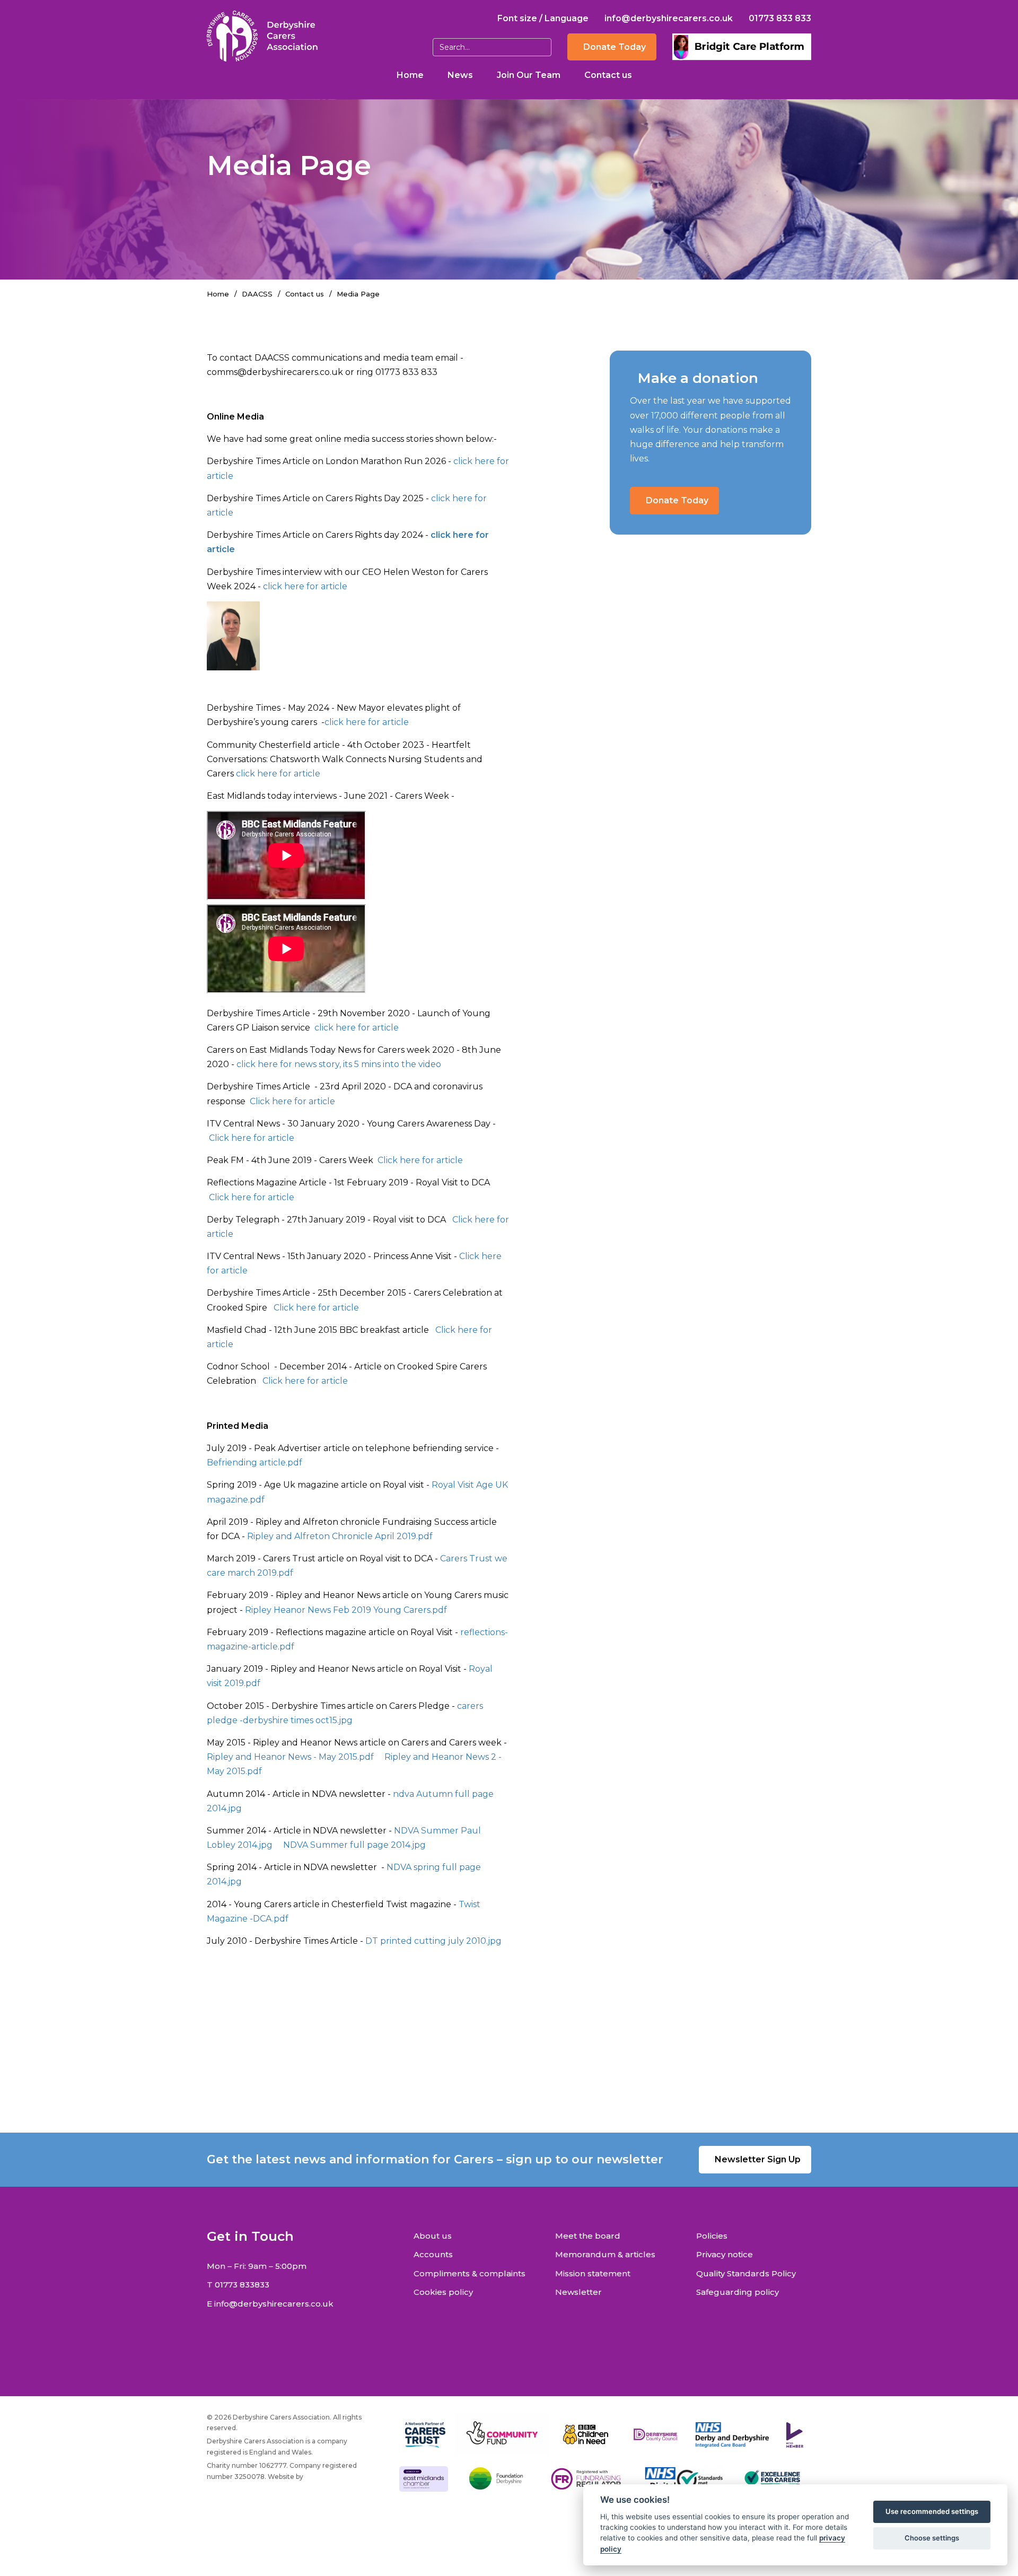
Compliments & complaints (469, 2273)
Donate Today (615, 47)
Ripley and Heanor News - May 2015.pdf (290, 1757)
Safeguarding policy (738, 2292)
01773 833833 (242, 2285)
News (460, 75)
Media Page (358, 294)
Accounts (433, 2254)
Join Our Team (529, 75)
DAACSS (257, 294)
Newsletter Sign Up (758, 2159)
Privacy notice (725, 2254)
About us (433, 2236)
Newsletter (578, 2292)
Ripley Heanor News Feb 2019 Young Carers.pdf (346, 1610)
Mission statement (593, 2273)
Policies (712, 2236)
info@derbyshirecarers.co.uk (669, 18)
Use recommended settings (932, 2511)
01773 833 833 (780, 18)
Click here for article (292, 1101)
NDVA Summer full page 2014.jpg (354, 1845)
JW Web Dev (326, 2477)
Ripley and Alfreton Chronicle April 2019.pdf (340, 1536)
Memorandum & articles (605, 2254)
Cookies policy (443, 2292)
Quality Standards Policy (746, 2273)
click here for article (305, 586)
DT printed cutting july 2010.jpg (433, 1941)
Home (410, 75)
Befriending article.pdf (254, 1462)
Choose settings (932, 2538)
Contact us (608, 75)
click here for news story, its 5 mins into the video (339, 1064)
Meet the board (588, 2236)
